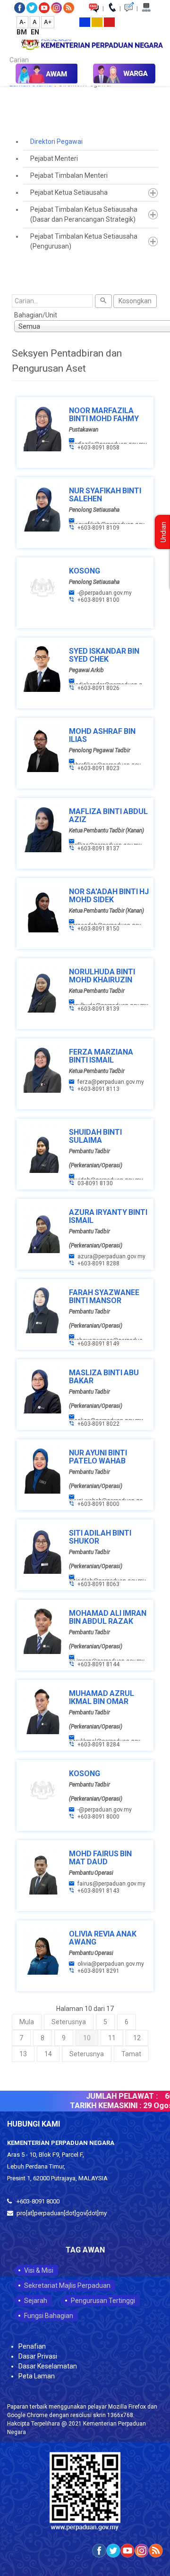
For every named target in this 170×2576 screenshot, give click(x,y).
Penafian (32, 2346)
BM (22, 32)
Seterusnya (69, 2022)
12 (137, 2038)
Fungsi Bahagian (49, 2316)
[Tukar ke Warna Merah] (109, 22)
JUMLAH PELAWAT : (116, 2096)
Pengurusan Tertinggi (103, 2301)
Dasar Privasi (38, 2356)
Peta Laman (37, 2376)
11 (112, 2038)
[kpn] (92, 43)
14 (48, 2054)
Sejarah (36, 2301)
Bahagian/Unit (36, 315)
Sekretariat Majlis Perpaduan (67, 2285)
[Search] (103, 301)
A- (22, 22)
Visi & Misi (39, 2270)
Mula (27, 2022)
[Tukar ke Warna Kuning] (97, 22)
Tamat (131, 2054)
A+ (48, 22)
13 (23, 2054)
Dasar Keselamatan (48, 2366)
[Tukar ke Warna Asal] (85, 22)
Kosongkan (135, 301)
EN (35, 32)
